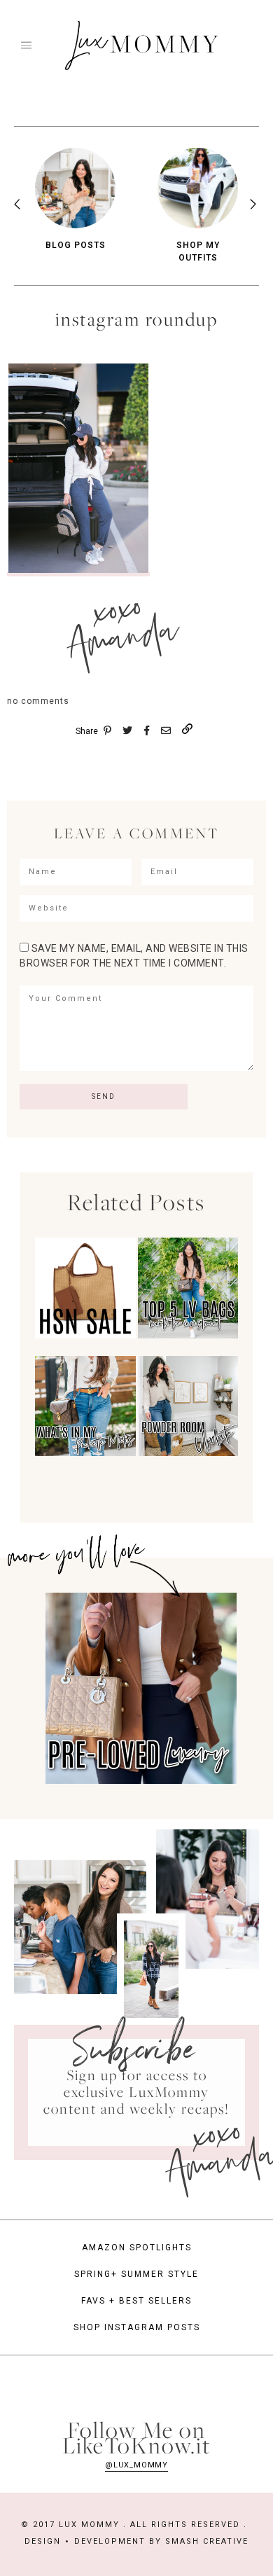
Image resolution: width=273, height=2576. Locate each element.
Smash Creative (207, 2541)
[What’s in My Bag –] (85, 1453)
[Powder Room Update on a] (188, 1453)
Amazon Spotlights (137, 2248)
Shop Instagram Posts (137, 2327)
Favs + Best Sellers (136, 2301)
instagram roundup (137, 319)
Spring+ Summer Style (136, 2274)
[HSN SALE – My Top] (85, 1336)
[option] (75, 200)
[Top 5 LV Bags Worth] (188, 1336)
